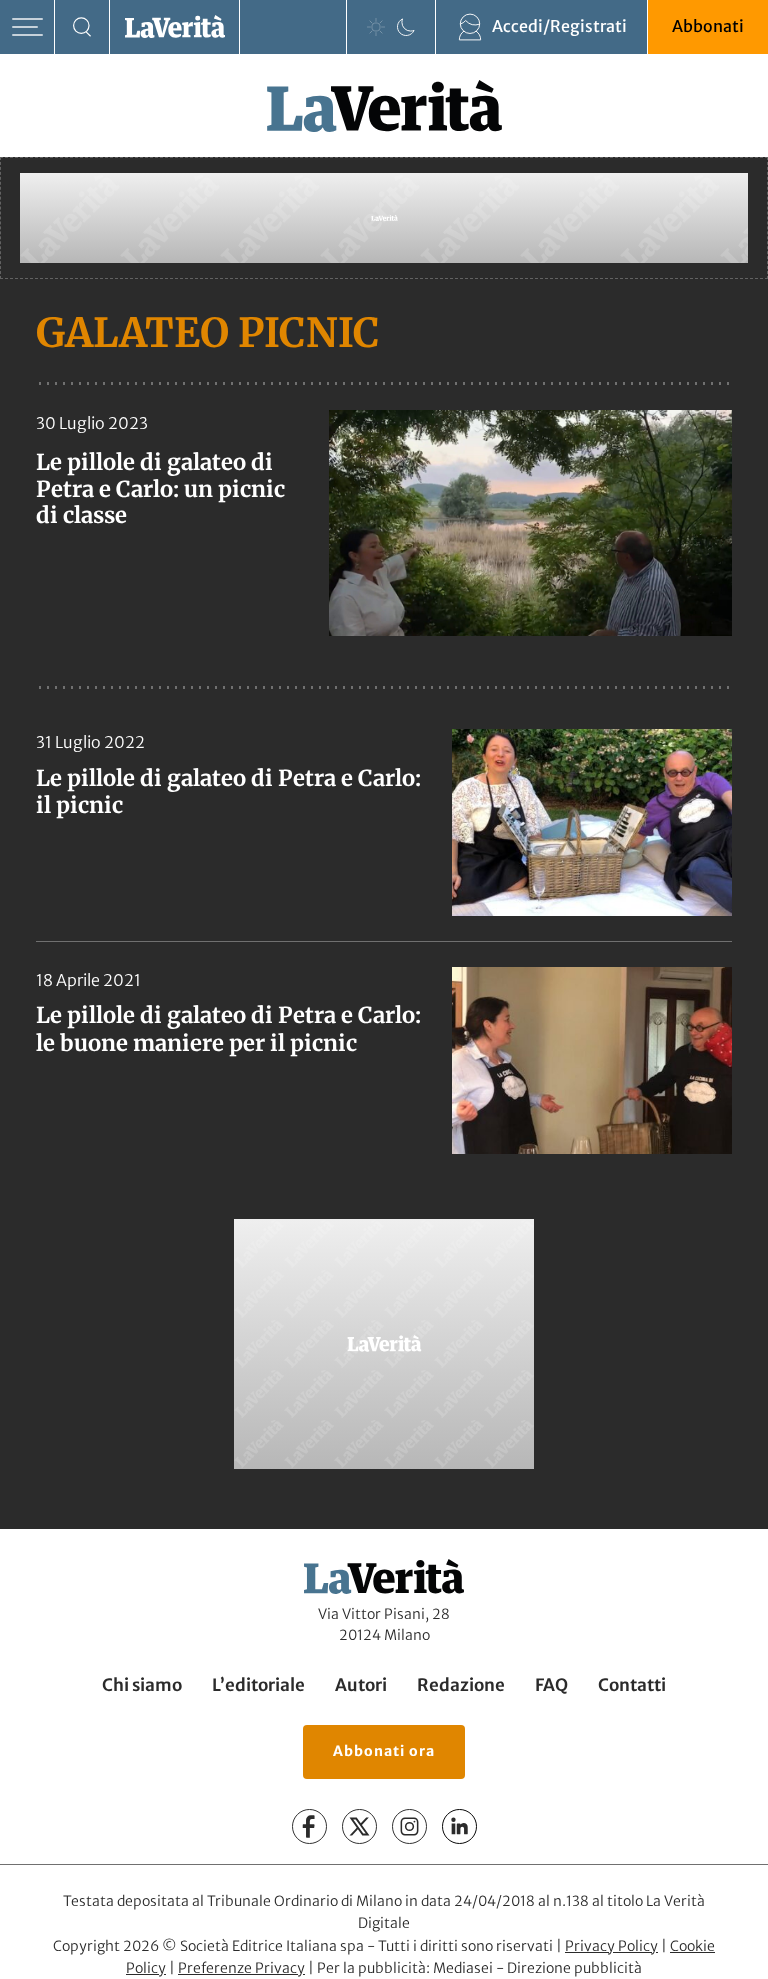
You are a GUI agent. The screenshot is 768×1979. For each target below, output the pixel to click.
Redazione (461, 1685)
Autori (361, 1685)
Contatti (632, 1685)
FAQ (551, 1685)
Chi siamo (142, 1685)
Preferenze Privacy (241, 1968)
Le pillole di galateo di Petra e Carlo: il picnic (228, 792)
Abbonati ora (384, 1751)
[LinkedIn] (459, 1826)
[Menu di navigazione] (27, 27)
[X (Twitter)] (359, 1826)
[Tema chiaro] (376, 27)
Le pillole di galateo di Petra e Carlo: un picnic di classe (160, 488)
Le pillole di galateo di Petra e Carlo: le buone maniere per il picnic (228, 1029)
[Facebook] (309, 1826)
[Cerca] (82, 27)
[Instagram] (409, 1826)
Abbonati (708, 26)
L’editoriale (258, 1685)
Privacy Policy (611, 1946)
